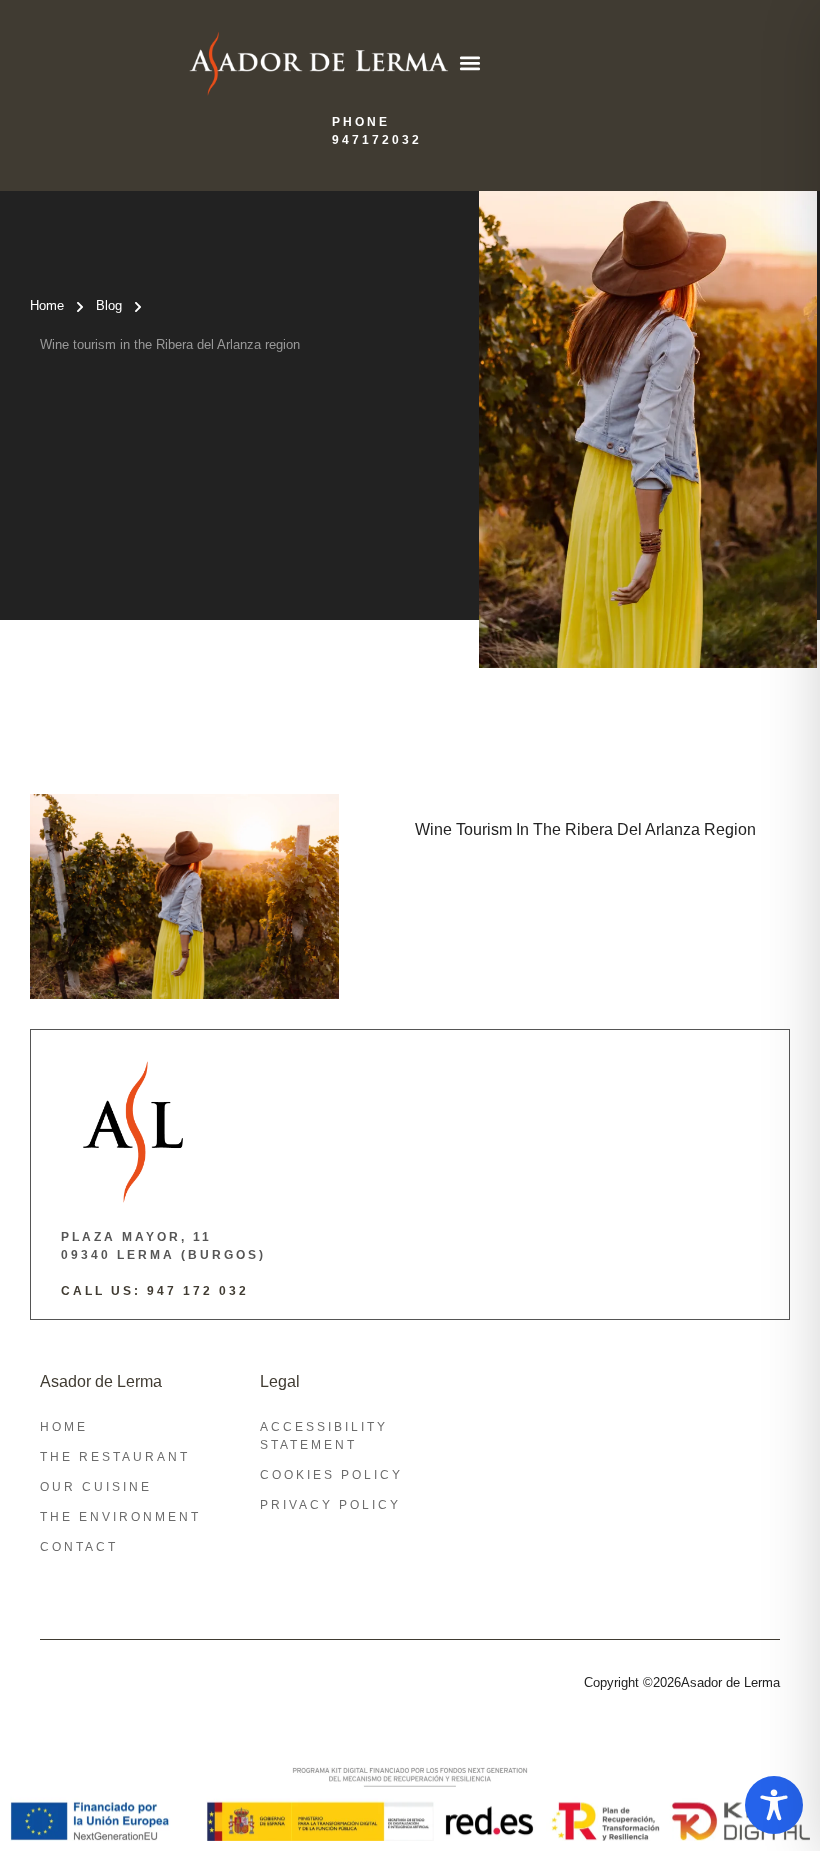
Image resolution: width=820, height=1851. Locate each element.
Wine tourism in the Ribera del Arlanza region (170, 344)
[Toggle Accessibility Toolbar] (774, 1805)
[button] (469, 63)
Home (47, 305)
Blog (109, 305)
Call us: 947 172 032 (155, 1291)
